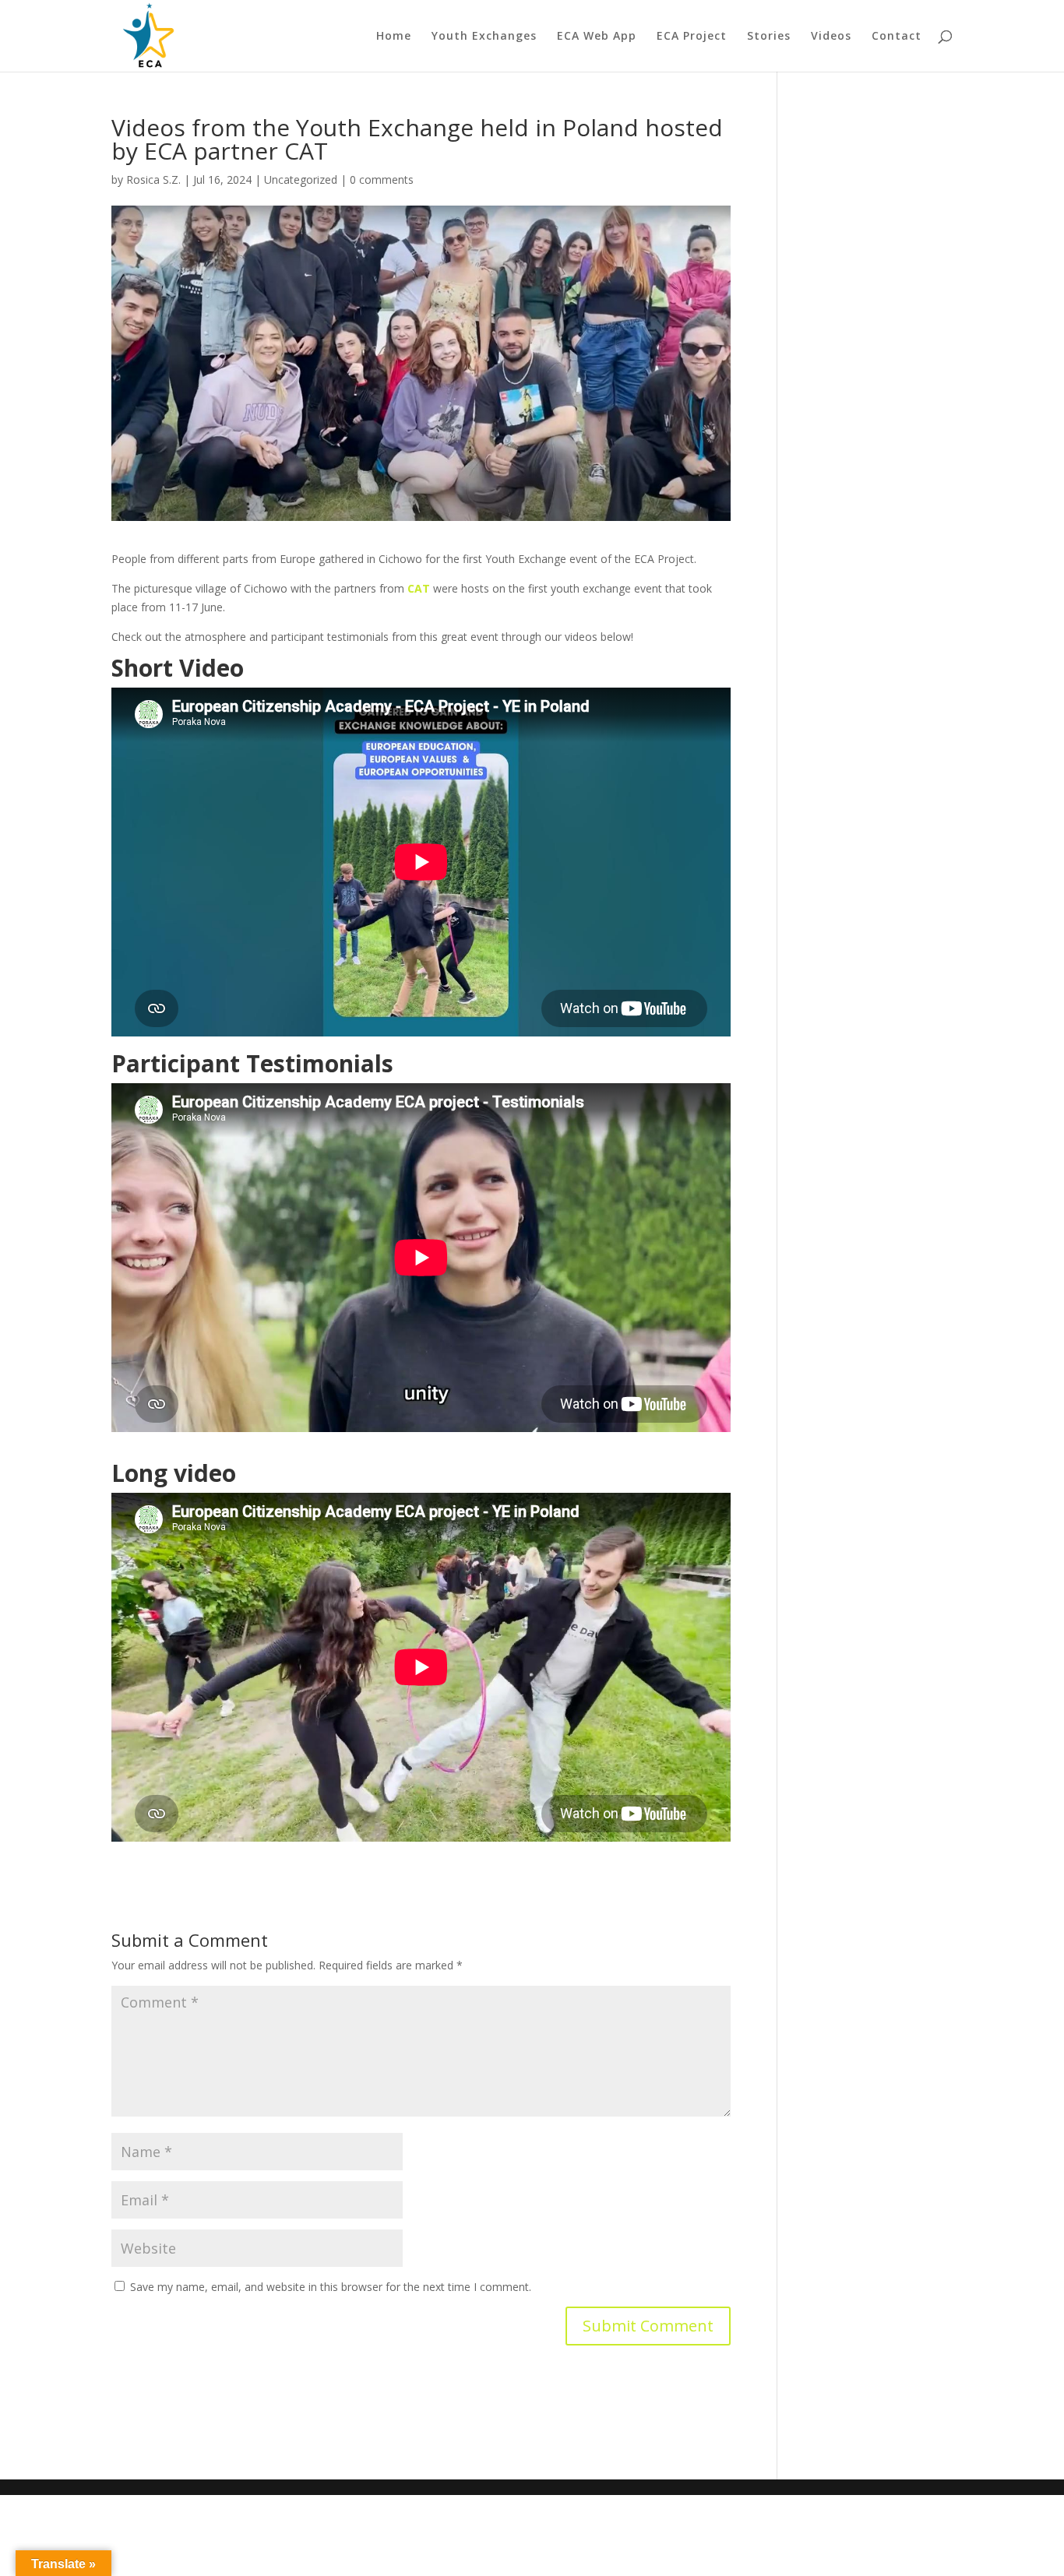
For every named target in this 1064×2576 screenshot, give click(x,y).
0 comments (382, 179)
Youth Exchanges (484, 37)
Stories (769, 37)
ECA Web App (597, 37)
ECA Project (692, 37)
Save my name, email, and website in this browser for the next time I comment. (331, 2287)
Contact (897, 37)
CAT (419, 588)
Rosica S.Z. (153, 179)
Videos (831, 37)
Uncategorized (301, 179)
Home (394, 37)
